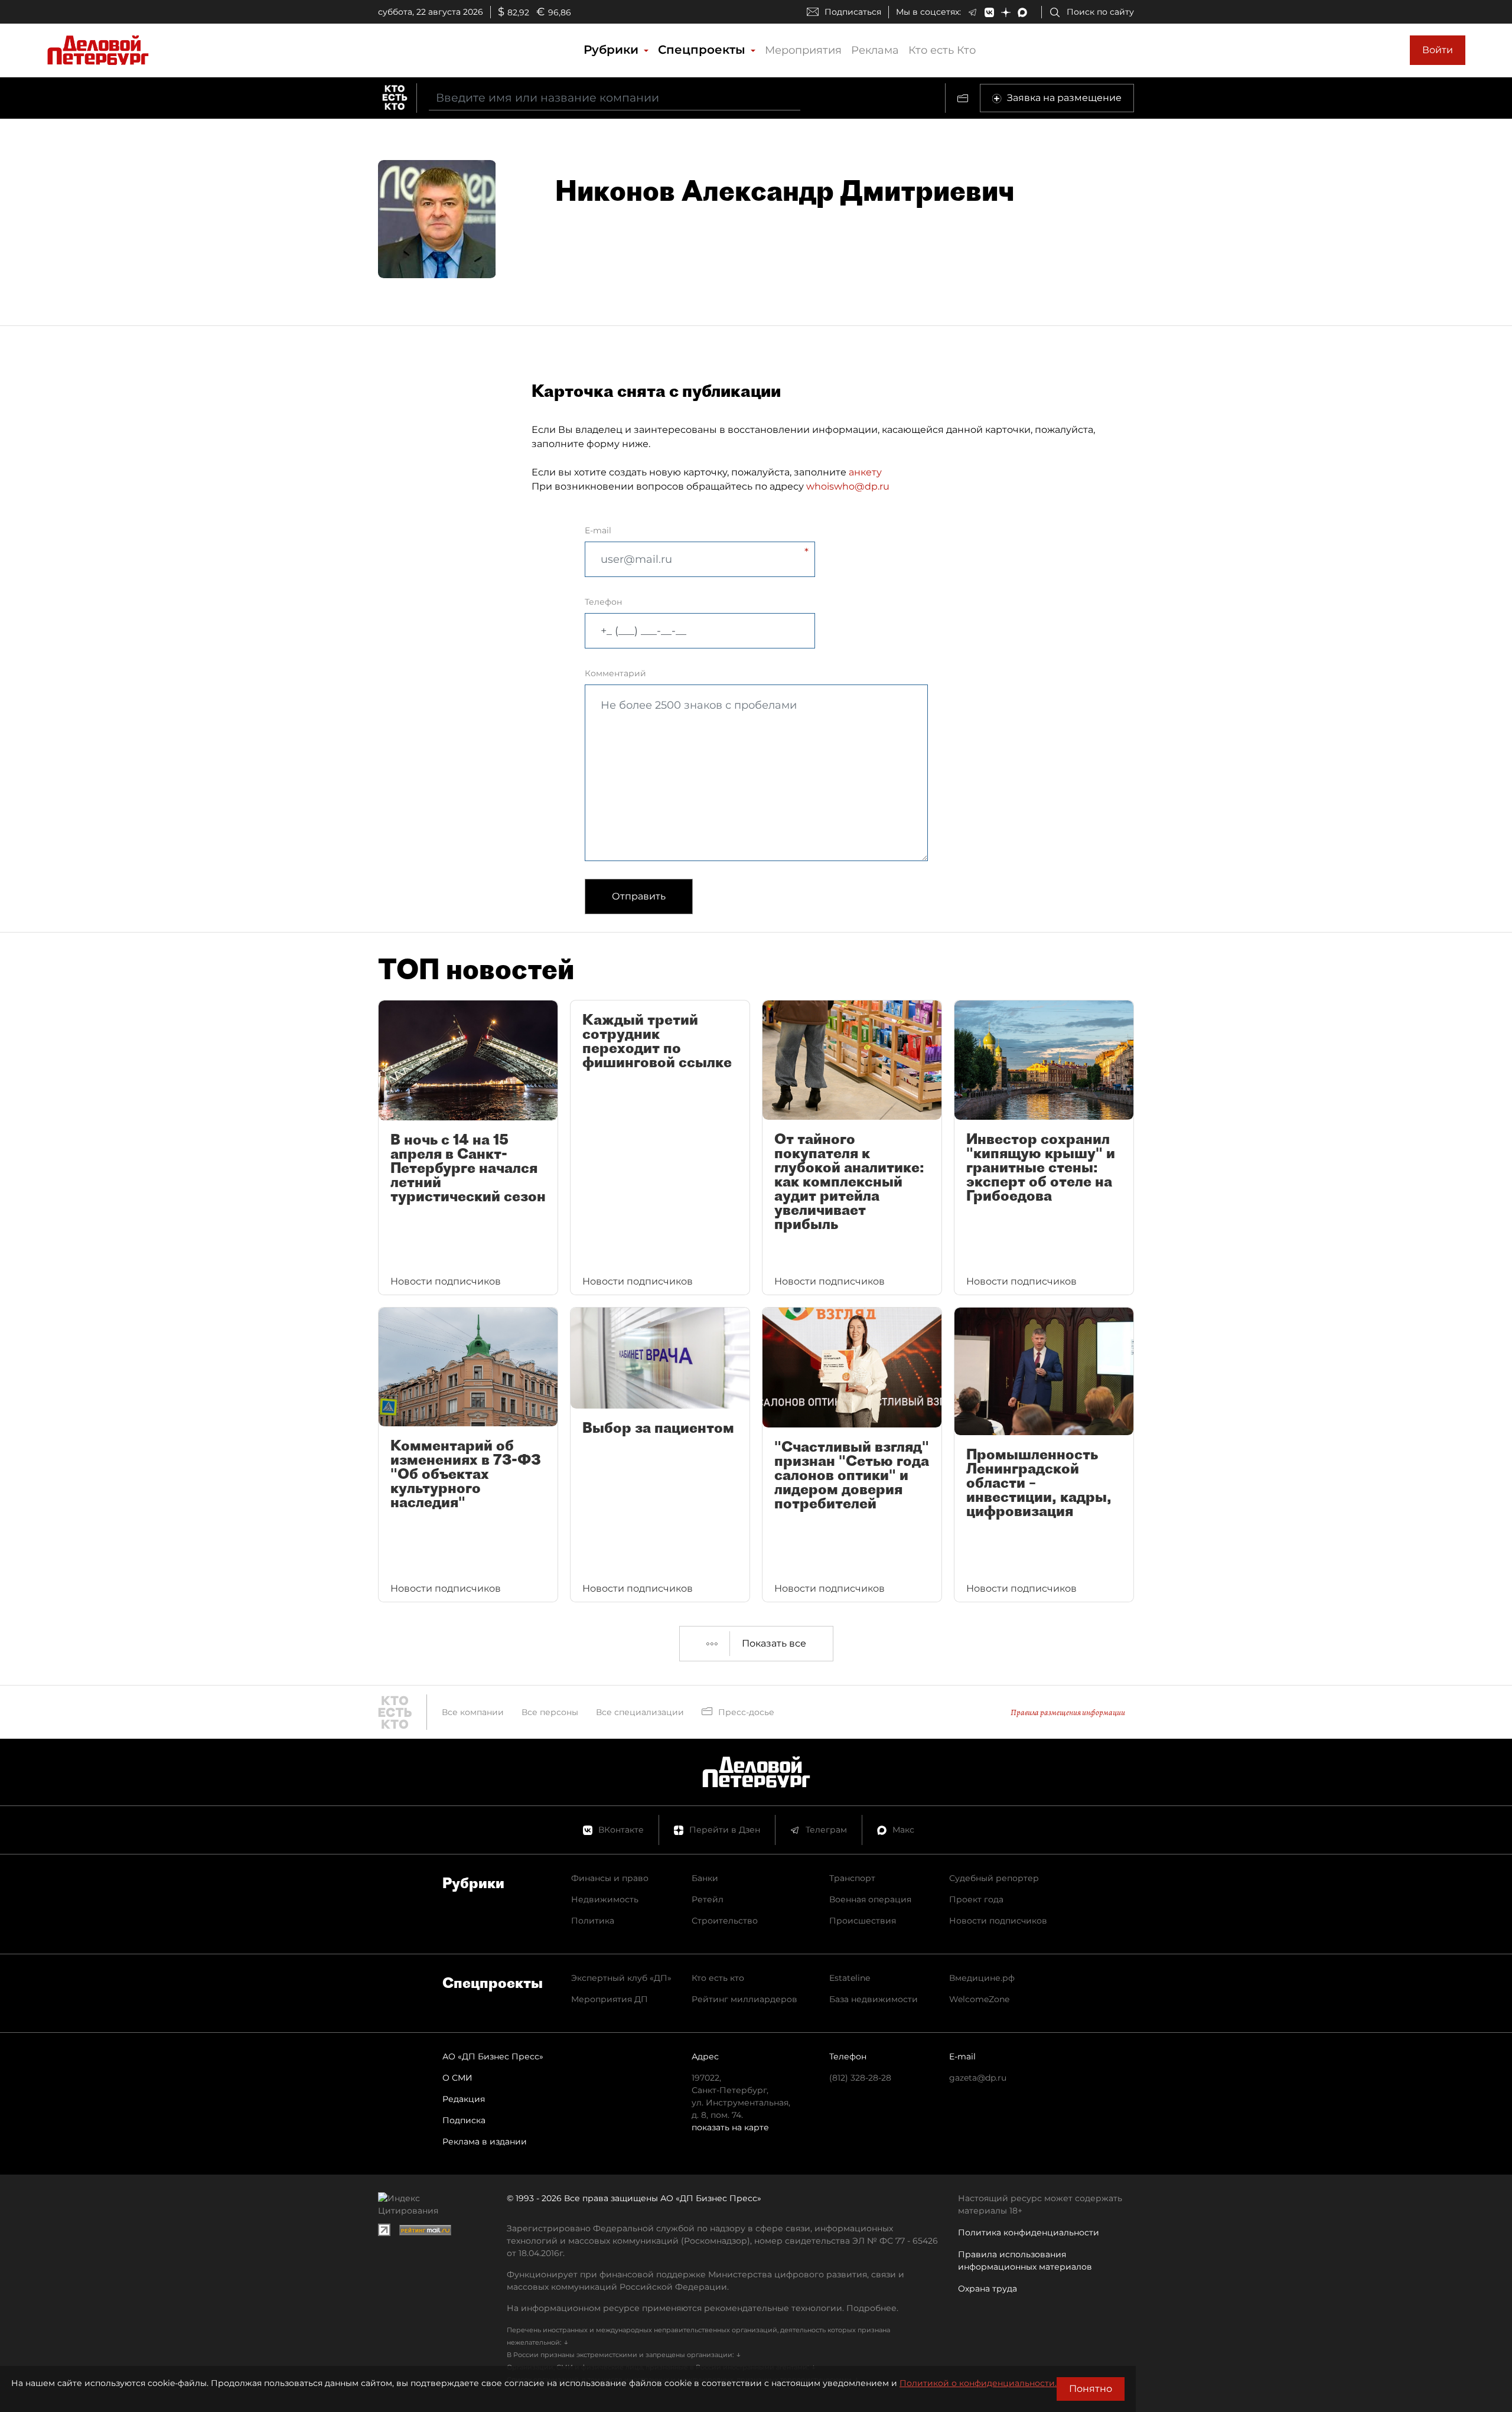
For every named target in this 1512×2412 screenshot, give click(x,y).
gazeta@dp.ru (978, 2078)
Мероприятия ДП (610, 1999)
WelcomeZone (979, 1999)
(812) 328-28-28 (860, 2078)
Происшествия (863, 1921)
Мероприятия (803, 50)
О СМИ (457, 2078)
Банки (705, 1878)
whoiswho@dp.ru (848, 486)
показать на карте (730, 2127)
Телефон (603, 602)
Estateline (850, 1978)
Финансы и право (610, 1878)
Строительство (725, 1921)
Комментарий (615, 673)
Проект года (976, 1899)
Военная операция (870, 1899)
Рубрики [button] (613, 50)
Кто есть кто (718, 1978)
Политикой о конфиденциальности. (978, 2383)
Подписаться (853, 12)
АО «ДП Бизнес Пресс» (493, 2056)
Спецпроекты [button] (703, 50)
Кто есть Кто (942, 50)
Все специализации (640, 1712)
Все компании (473, 1712)
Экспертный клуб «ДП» (621, 1978)
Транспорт (852, 1878)
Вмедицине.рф (982, 1978)
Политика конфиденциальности (1029, 2232)
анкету (865, 472)
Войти (1438, 50)
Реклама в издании (485, 2142)
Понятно (1091, 2389)
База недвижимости (874, 1999)
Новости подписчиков (998, 1921)
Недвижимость (605, 1899)
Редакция (464, 2099)
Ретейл (708, 1899)
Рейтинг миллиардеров (744, 1999)
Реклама (875, 50)
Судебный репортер (994, 1878)
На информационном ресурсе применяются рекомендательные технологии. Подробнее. (703, 2308)
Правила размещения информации (1068, 1712)
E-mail (598, 530)
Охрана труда (988, 2289)
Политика (593, 1921)
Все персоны (550, 1712)
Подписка (464, 2120)
